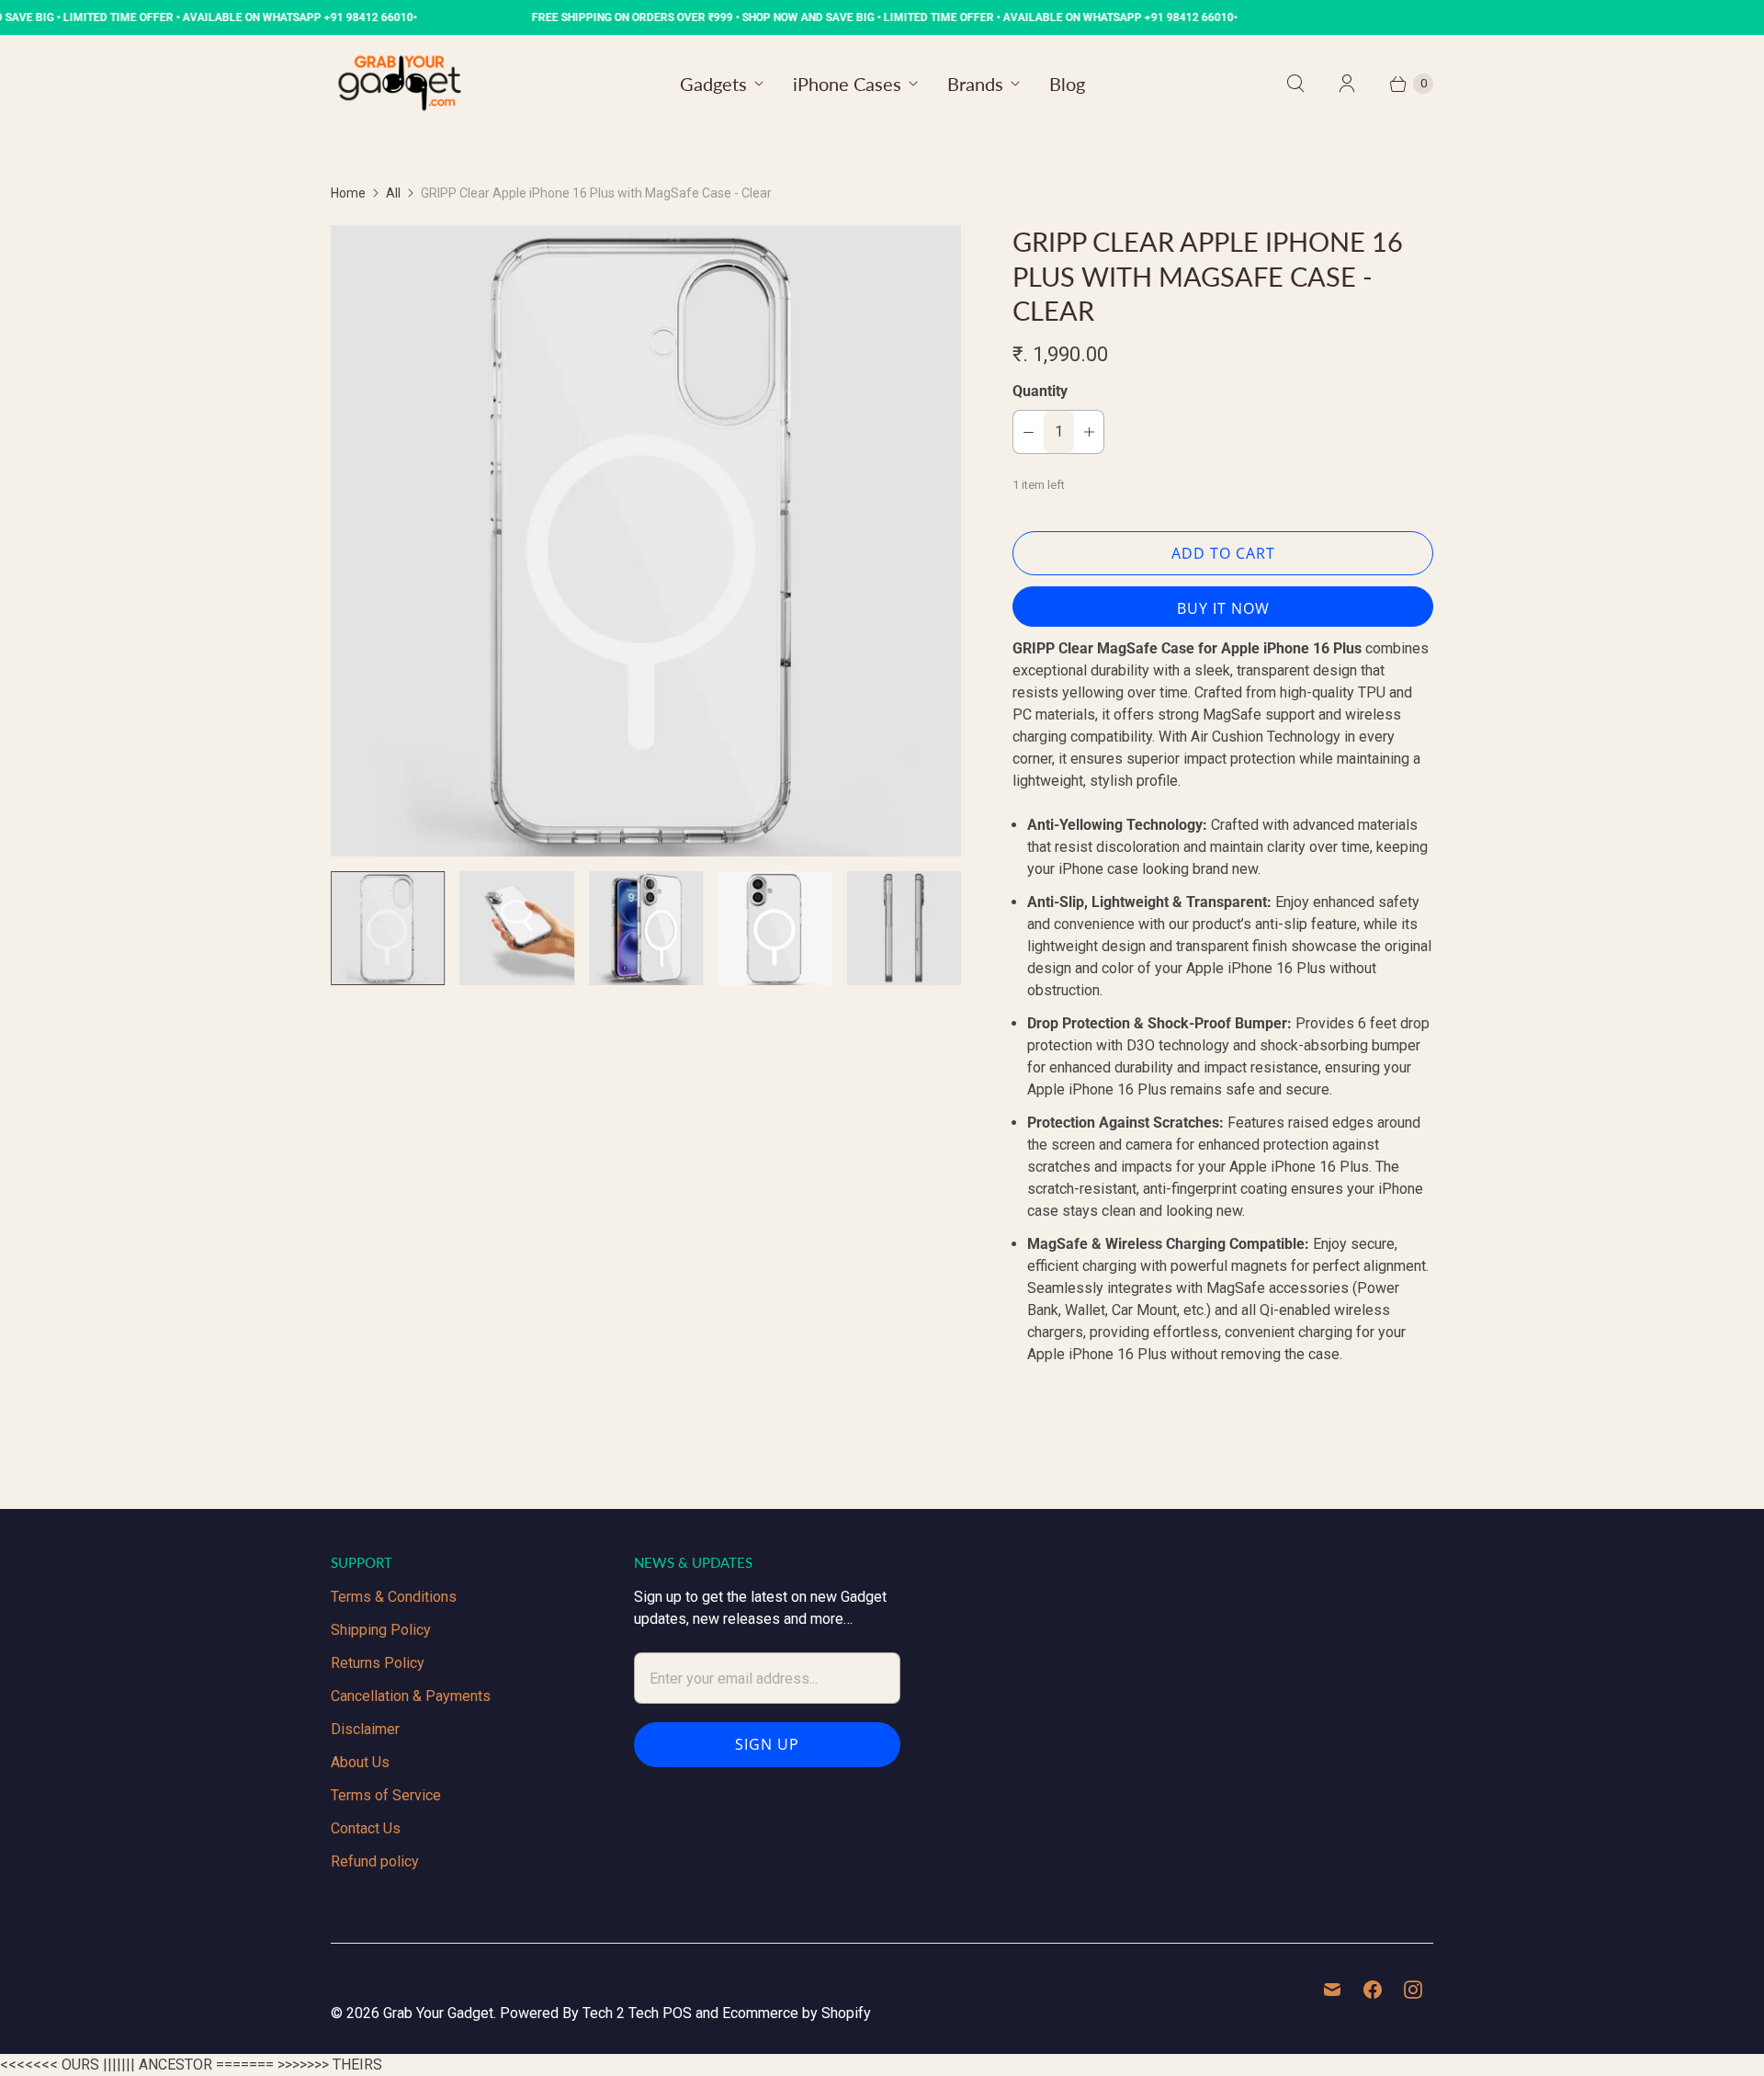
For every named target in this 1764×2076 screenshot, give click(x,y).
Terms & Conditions (394, 1597)
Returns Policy (378, 1663)
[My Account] (1347, 84)
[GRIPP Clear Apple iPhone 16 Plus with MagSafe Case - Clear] (646, 540)
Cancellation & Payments (411, 1696)
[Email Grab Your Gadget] (1332, 1990)
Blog (1067, 84)
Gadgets (713, 84)
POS (677, 2013)
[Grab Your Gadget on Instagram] (1413, 1990)
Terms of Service (386, 1795)
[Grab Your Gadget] (400, 83)
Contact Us (366, 1828)
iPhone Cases (847, 84)
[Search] (1295, 84)
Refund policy (375, 1861)
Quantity (1040, 391)
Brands (975, 84)
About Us (360, 1762)
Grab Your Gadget (438, 2013)
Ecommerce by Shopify (797, 2013)
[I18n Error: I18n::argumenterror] (646, 928)
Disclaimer (365, 1729)
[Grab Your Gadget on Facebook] (1373, 1990)
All (393, 193)
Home (348, 193)
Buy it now (1223, 608)
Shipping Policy (381, 1630)
